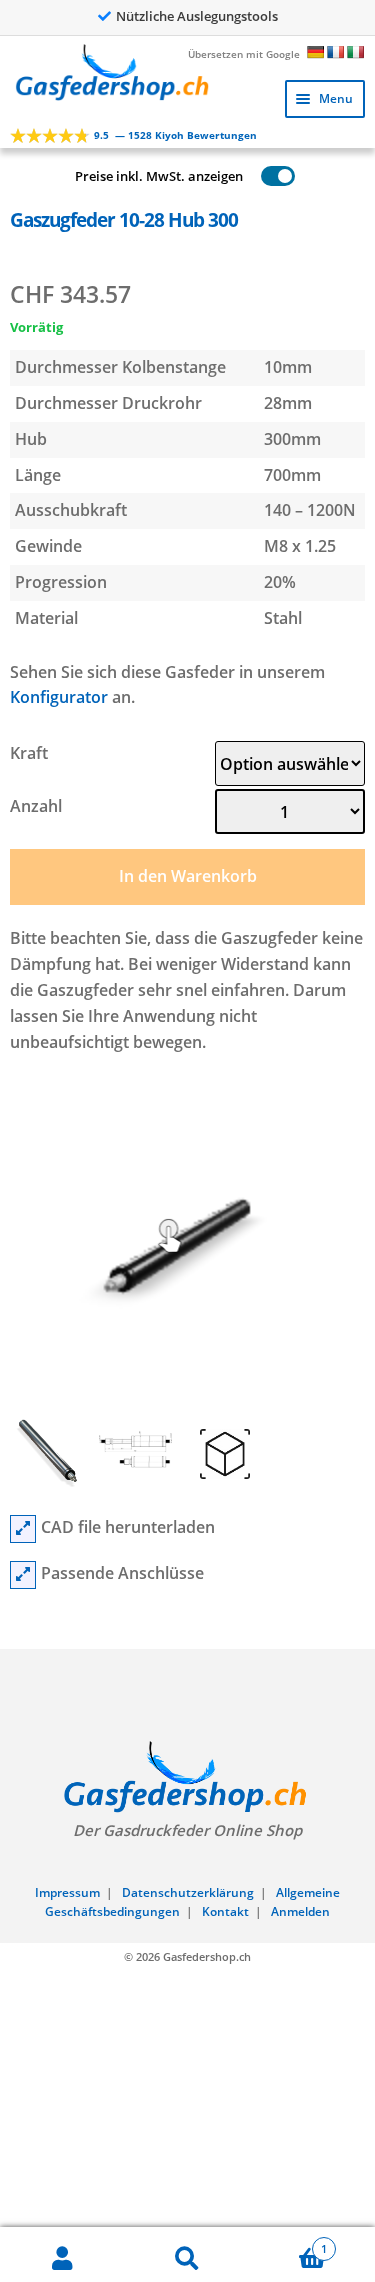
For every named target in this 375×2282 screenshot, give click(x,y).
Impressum (67, 1892)
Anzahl (36, 806)
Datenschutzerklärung (188, 1892)
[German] (315, 52)
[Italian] (355, 52)
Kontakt (225, 1911)
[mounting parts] (23, 1575)
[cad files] (23, 1529)
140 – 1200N (310, 510)
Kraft (29, 753)
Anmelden (300, 1911)
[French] (335, 52)
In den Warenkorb (188, 876)
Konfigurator (59, 697)
